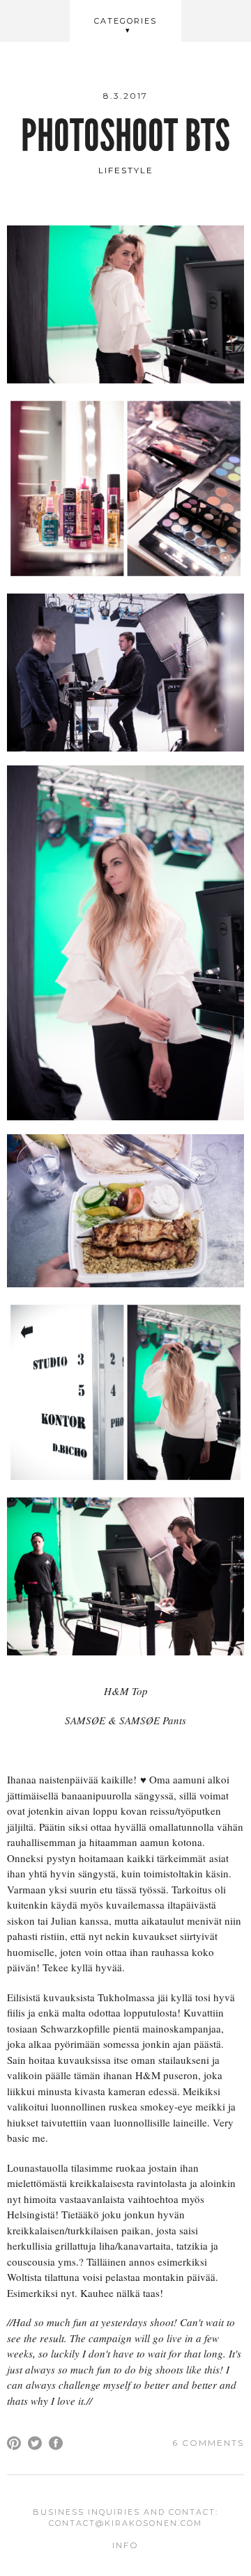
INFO (125, 2545)
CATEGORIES (125, 21)
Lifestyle (126, 170)
